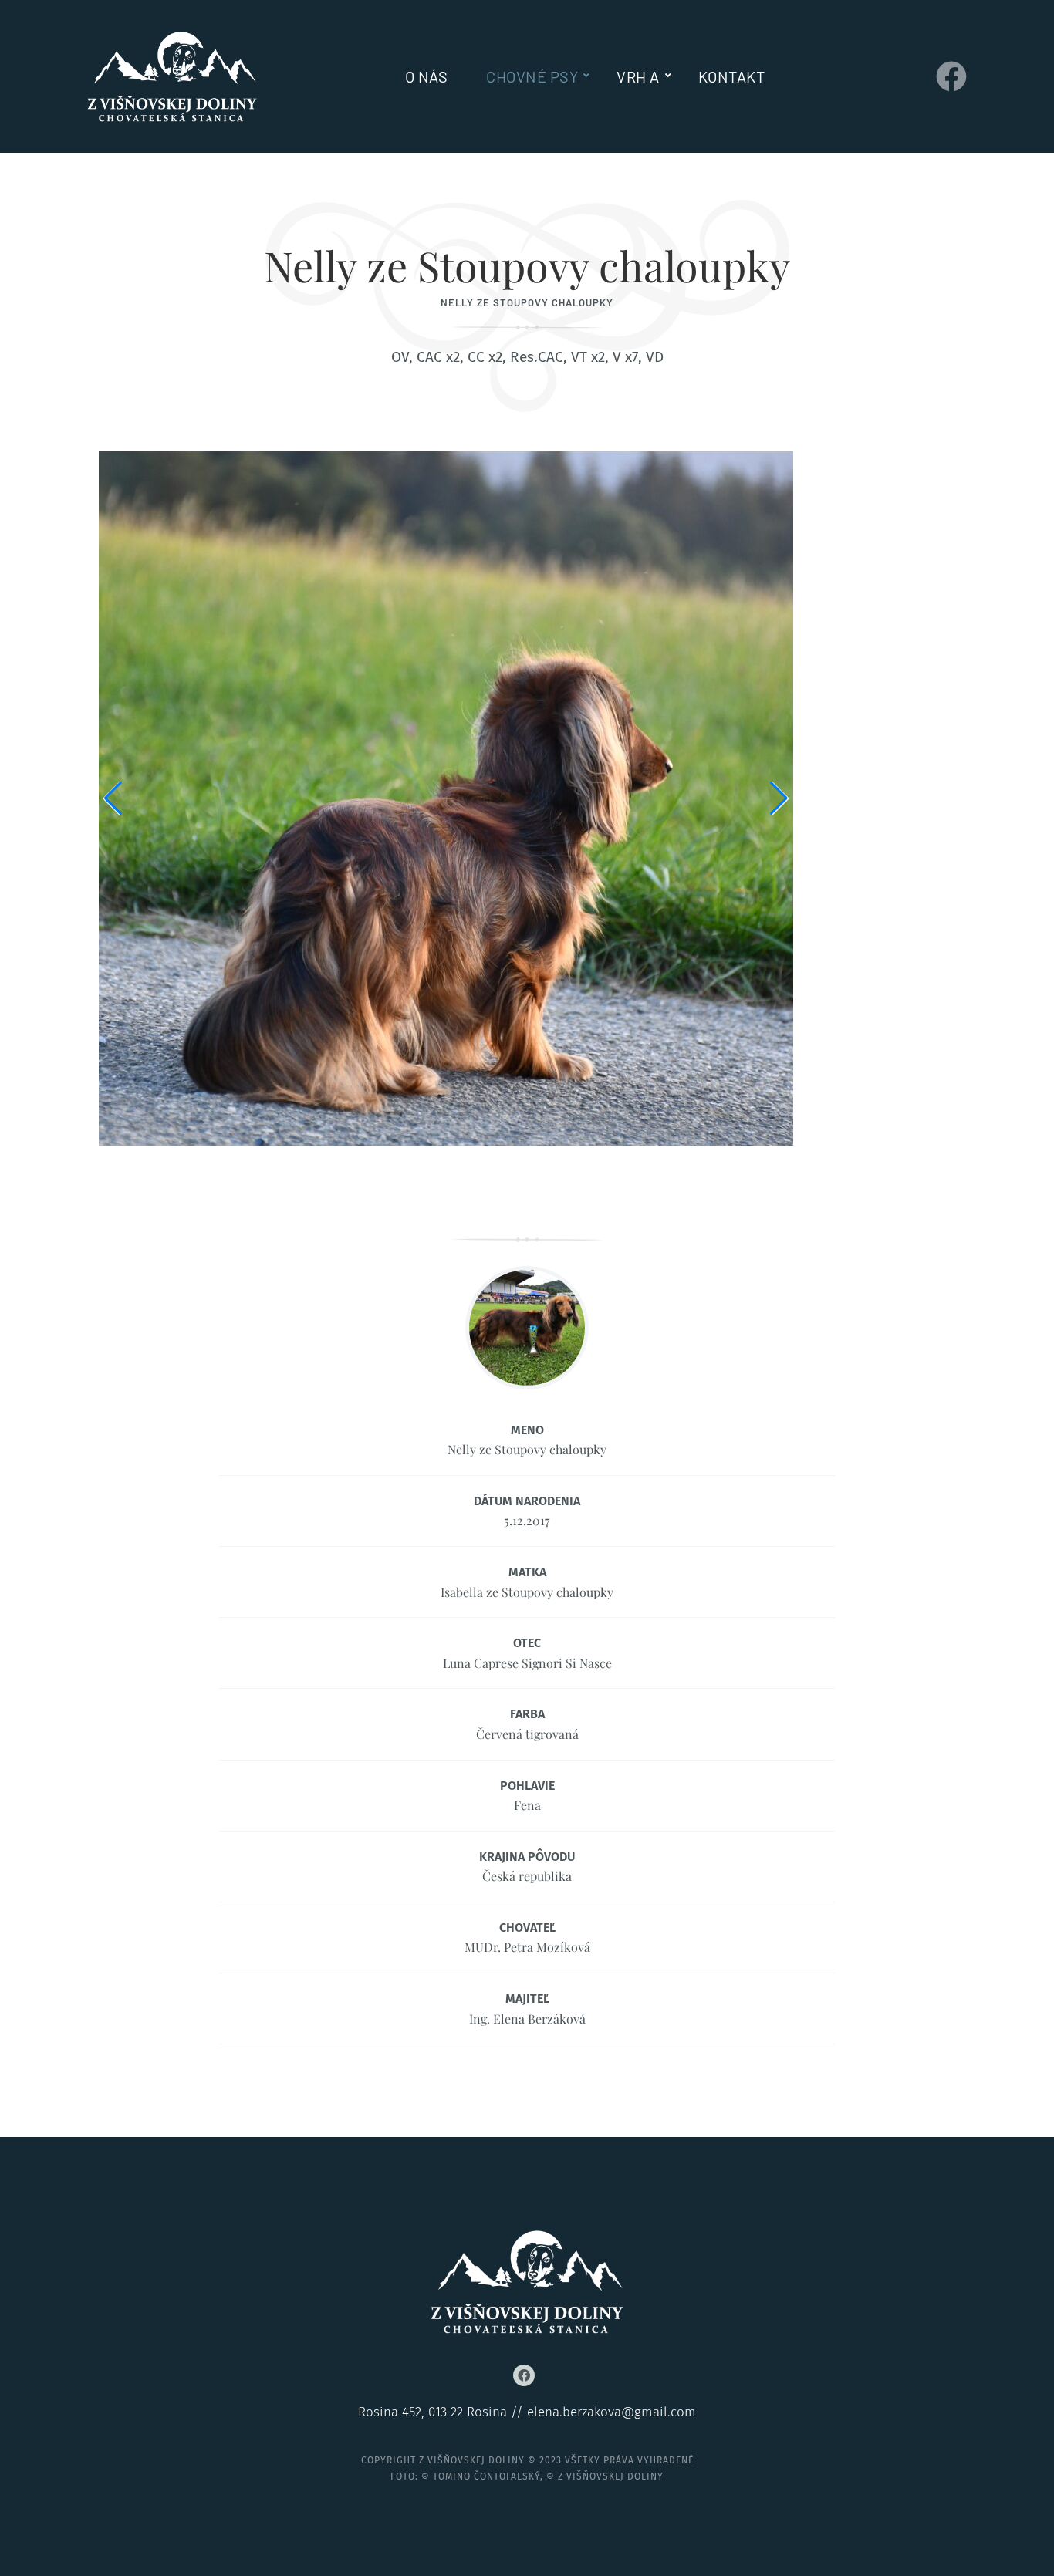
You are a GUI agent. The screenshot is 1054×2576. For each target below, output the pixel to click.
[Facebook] (951, 76)
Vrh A (638, 76)
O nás (427, 76)
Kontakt (732, 76)
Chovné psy (532, 76)
